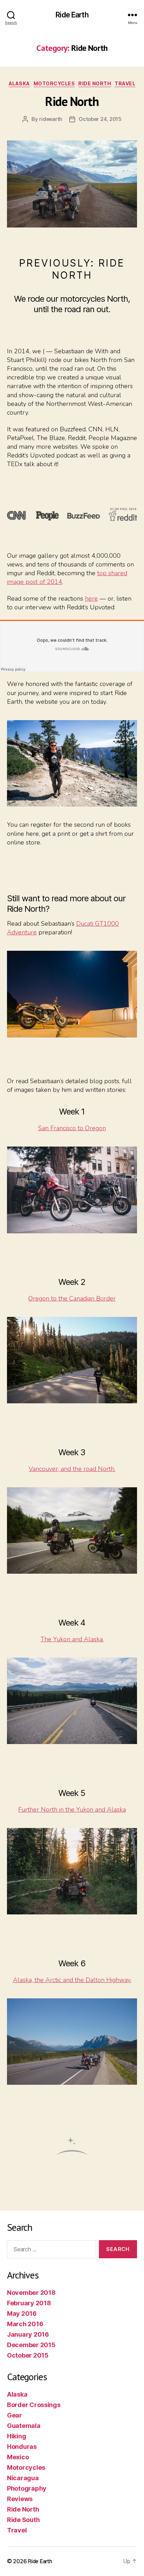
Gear (15, 2415)
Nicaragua (23, 2478)
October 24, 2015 (100, 119)
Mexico (18, 2457)
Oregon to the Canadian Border (72, 1298)
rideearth (51, 119)
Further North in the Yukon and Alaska (72, 1810)
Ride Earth (72, 15)
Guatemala (24, 2426)
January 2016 (28, 2334)
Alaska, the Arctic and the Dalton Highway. (72, 1980)
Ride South (23, 2520)
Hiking (16, 2436)
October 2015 (28, 2355)
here (91, 599)
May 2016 (22, 2313)
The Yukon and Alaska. (72, 1639)
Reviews (20, 2499)
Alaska (19, 83)
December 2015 (31, 2345)
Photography (27, 2488)
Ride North (95, 83)
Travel (125, 83)
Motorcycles (54, 83)
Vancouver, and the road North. (72, 1469)
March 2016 (25, 2324)
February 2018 (29, 2303)
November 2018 (31, 2293)
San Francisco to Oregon (72, 1128)
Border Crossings (34, 2405)
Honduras (22, 2447)
